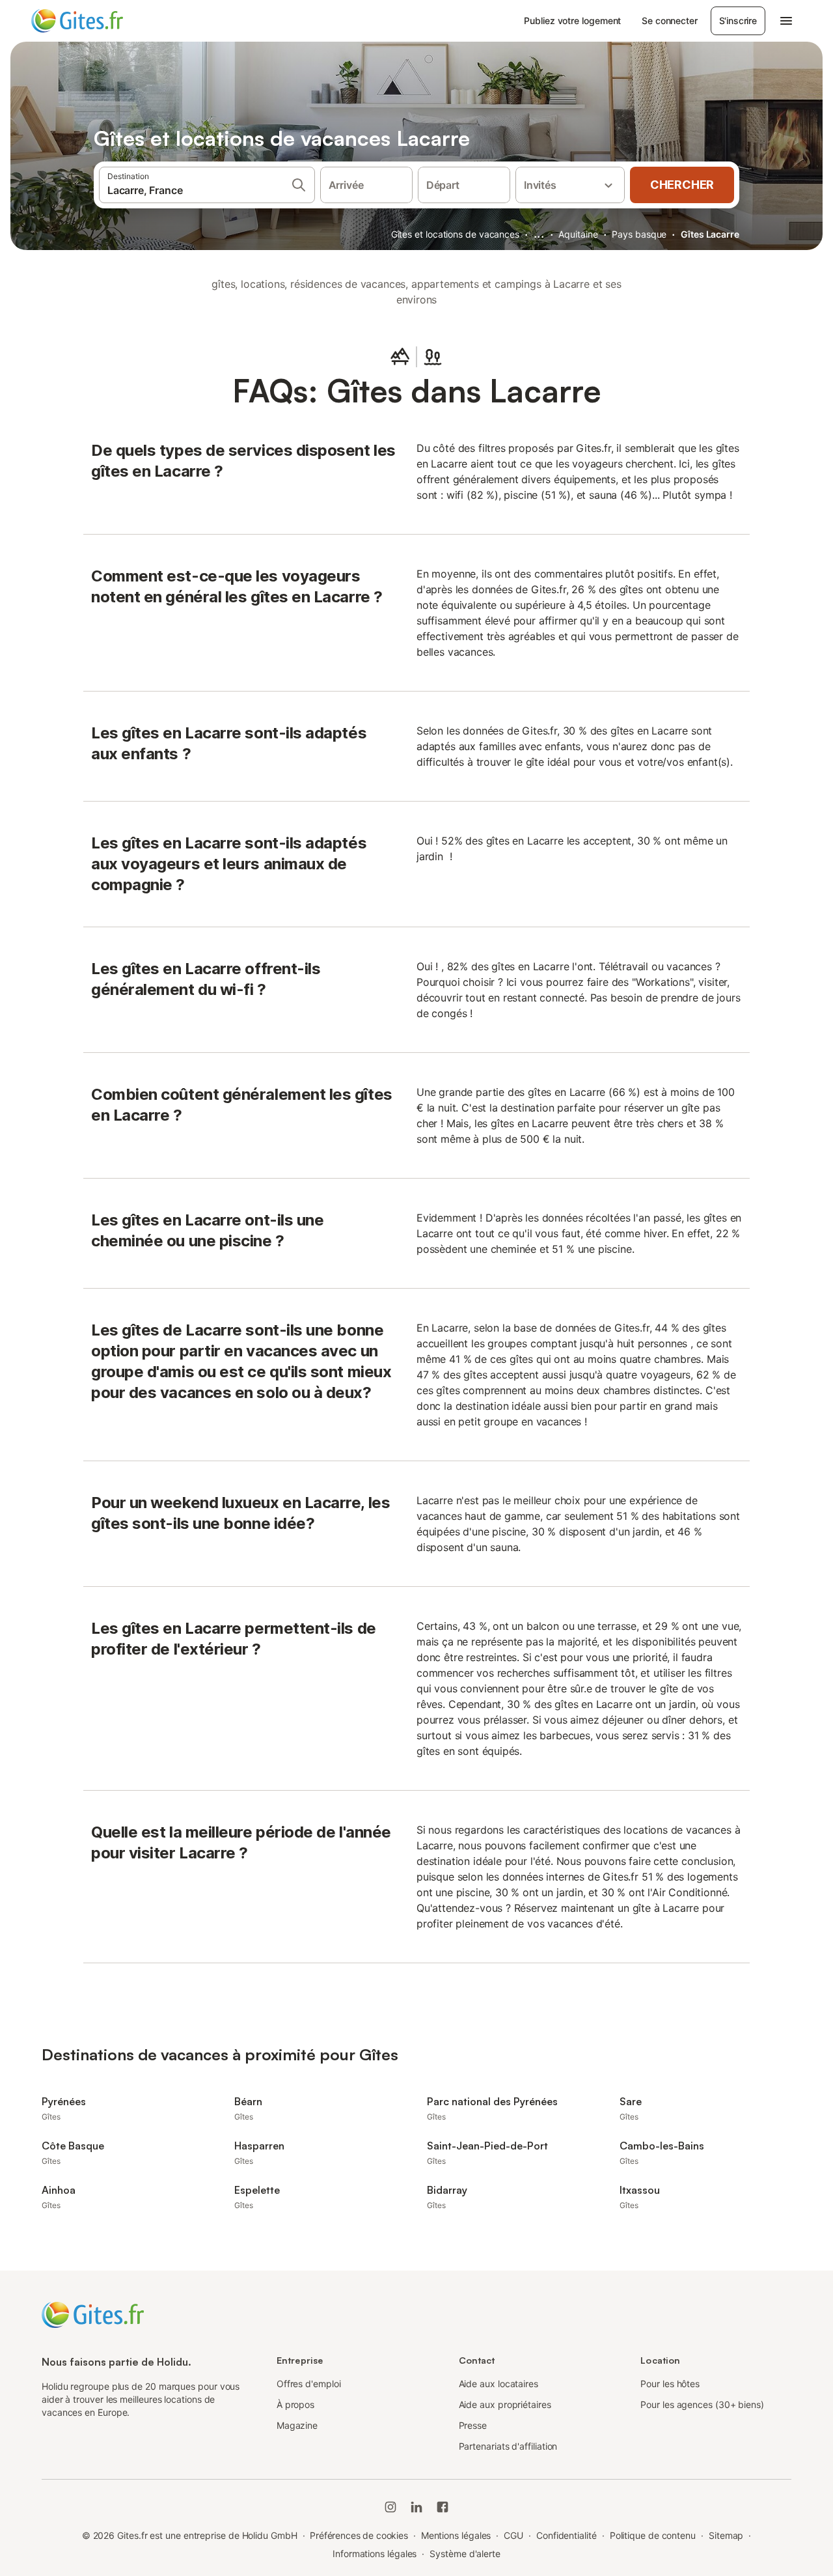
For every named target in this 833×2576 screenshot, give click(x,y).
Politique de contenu (653, 2535)
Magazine (297, 2425)
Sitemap (726, 2535)
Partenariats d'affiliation (508, 2446)
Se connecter (669, 21)
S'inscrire (738, 21)
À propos (295, 2404)
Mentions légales (456, 2535)
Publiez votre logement (572, 21)
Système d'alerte (465, 2554)
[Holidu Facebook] (443, 2507)
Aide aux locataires (498, 2384)
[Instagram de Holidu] (390, 2507)
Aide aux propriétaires (505, 2404)
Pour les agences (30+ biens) (702, 2404)
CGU (513, 2535)
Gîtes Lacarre (710, 234)
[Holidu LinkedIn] (416, 2507)
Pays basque (639, 234)
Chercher (682, 185)
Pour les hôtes (670, 2384)
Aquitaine (578, 234)
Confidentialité (567, 2535)
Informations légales (375, 2554)
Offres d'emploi (309, 2384)
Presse (473, 2425)
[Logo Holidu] (96, 21)
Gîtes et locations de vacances (455, 234)
